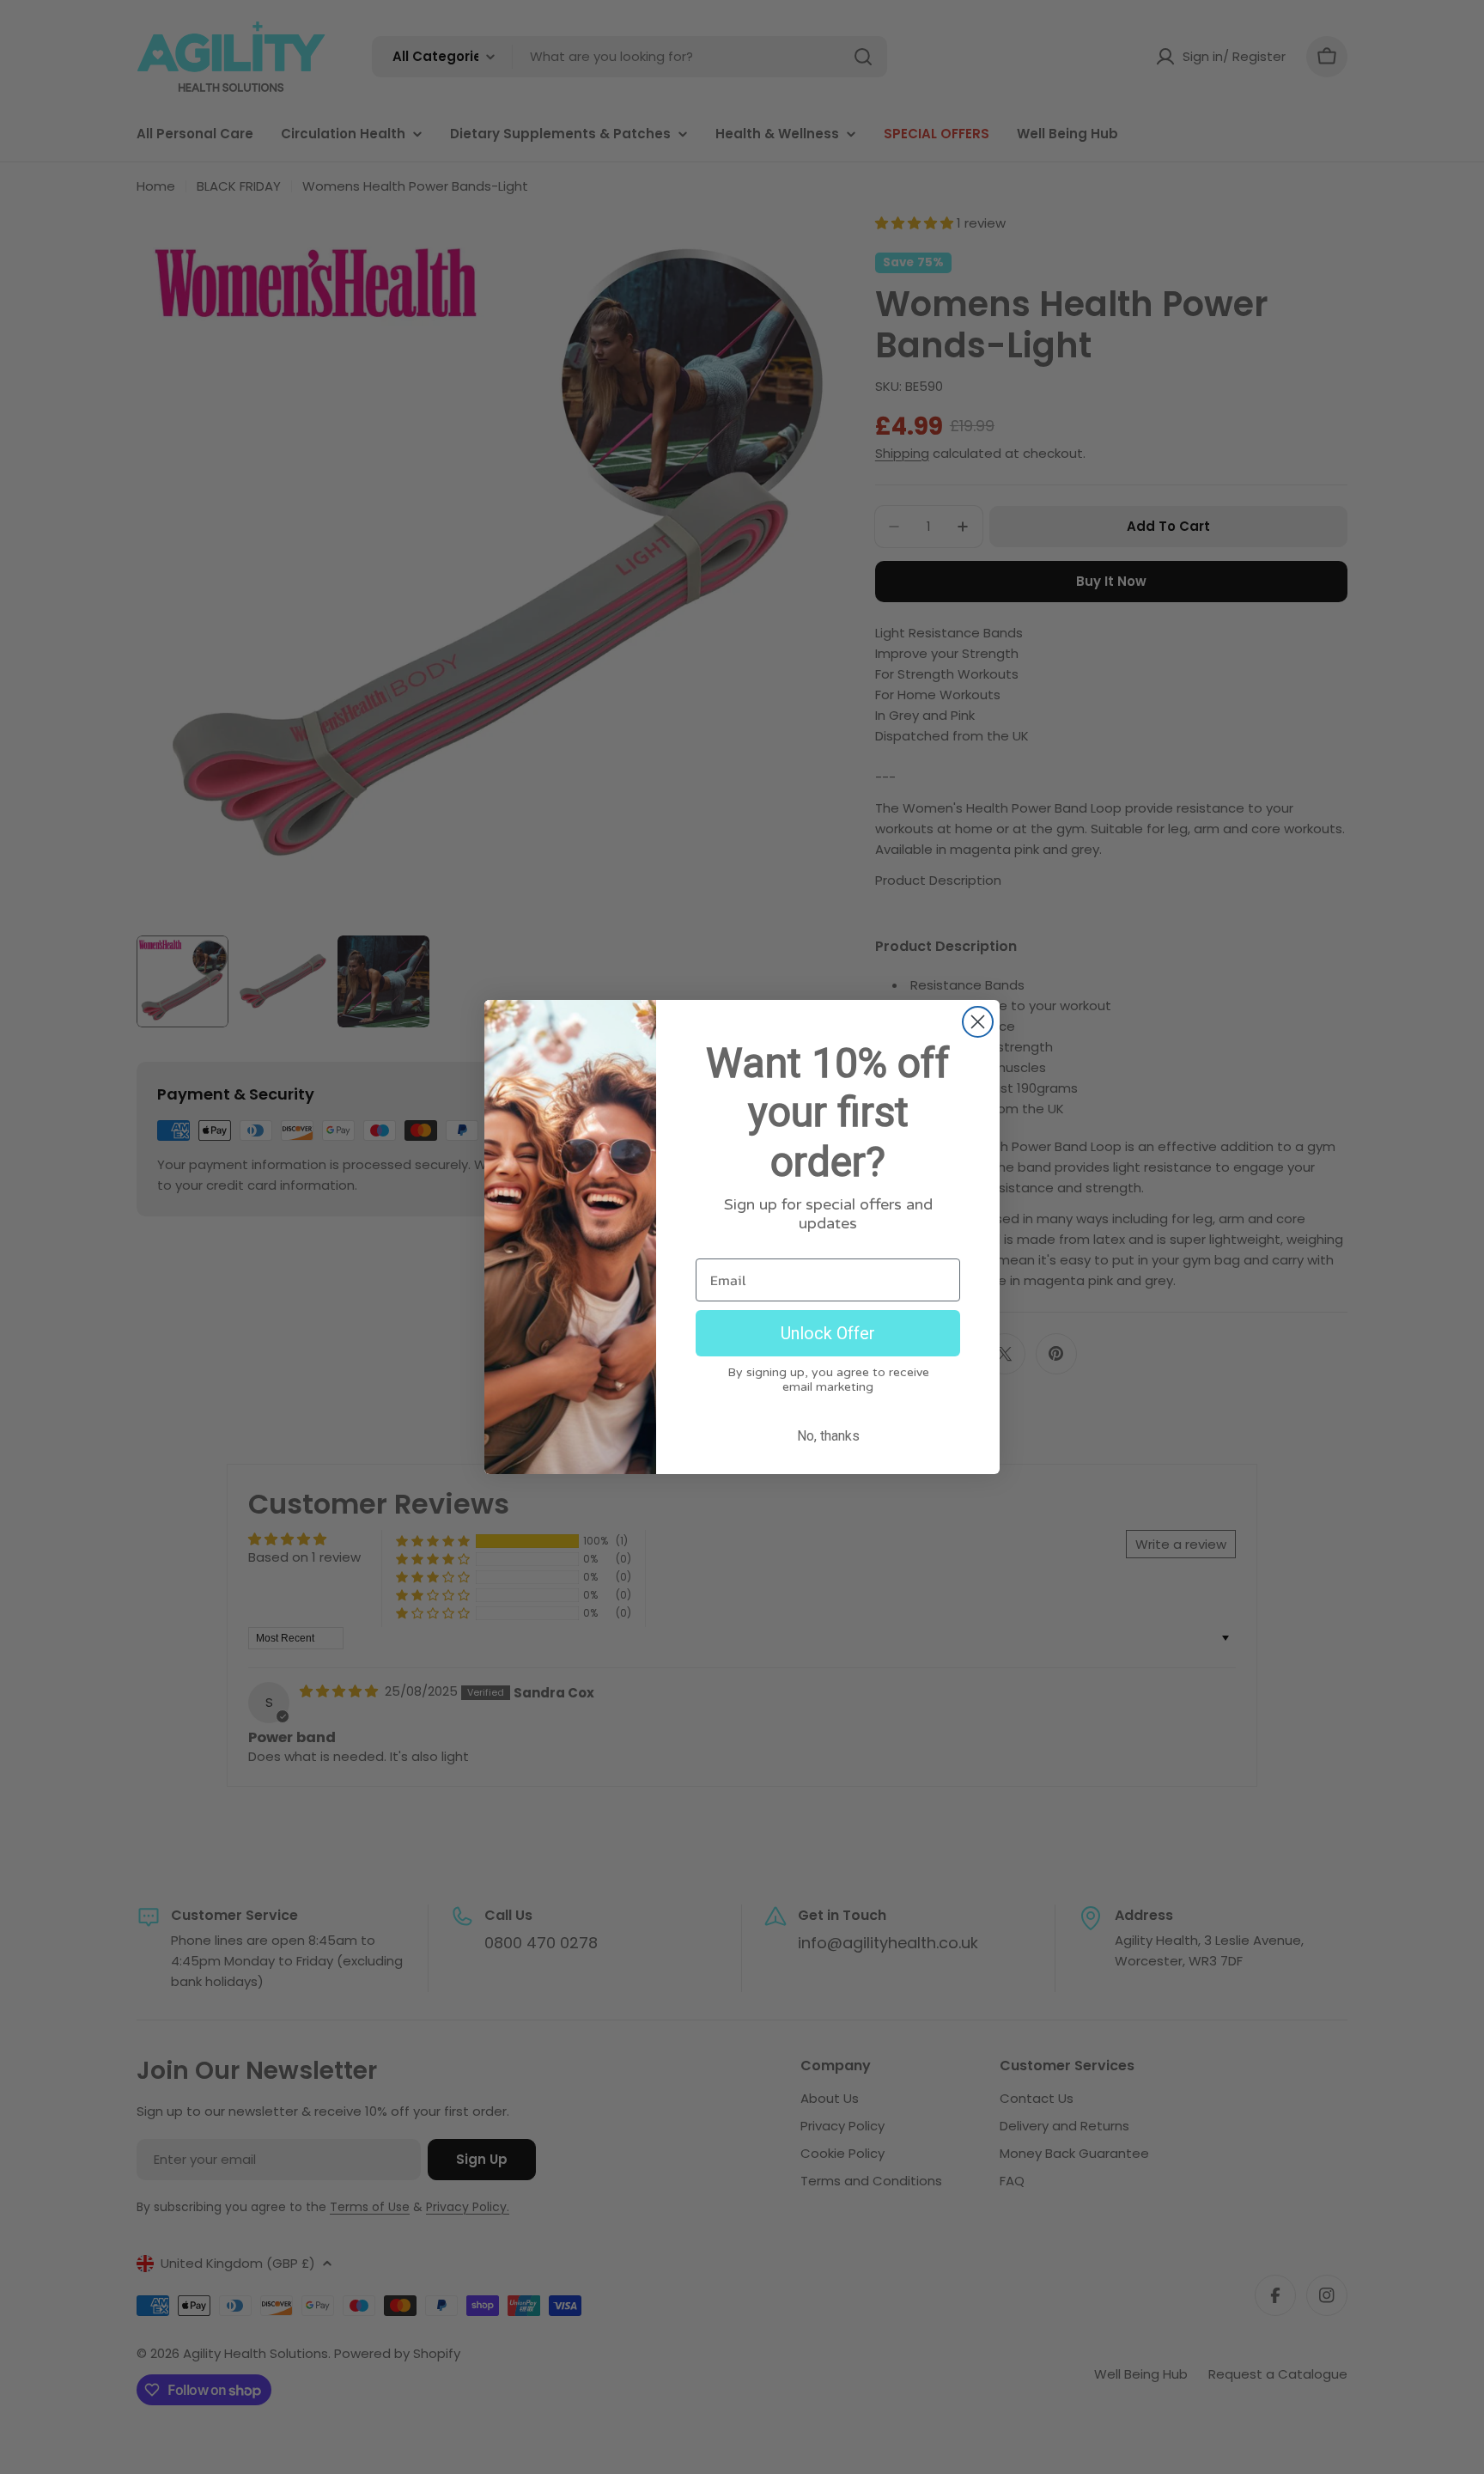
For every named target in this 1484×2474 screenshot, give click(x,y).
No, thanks (828, 1436)
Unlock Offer (828, 1333)
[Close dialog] (978, 1022)
